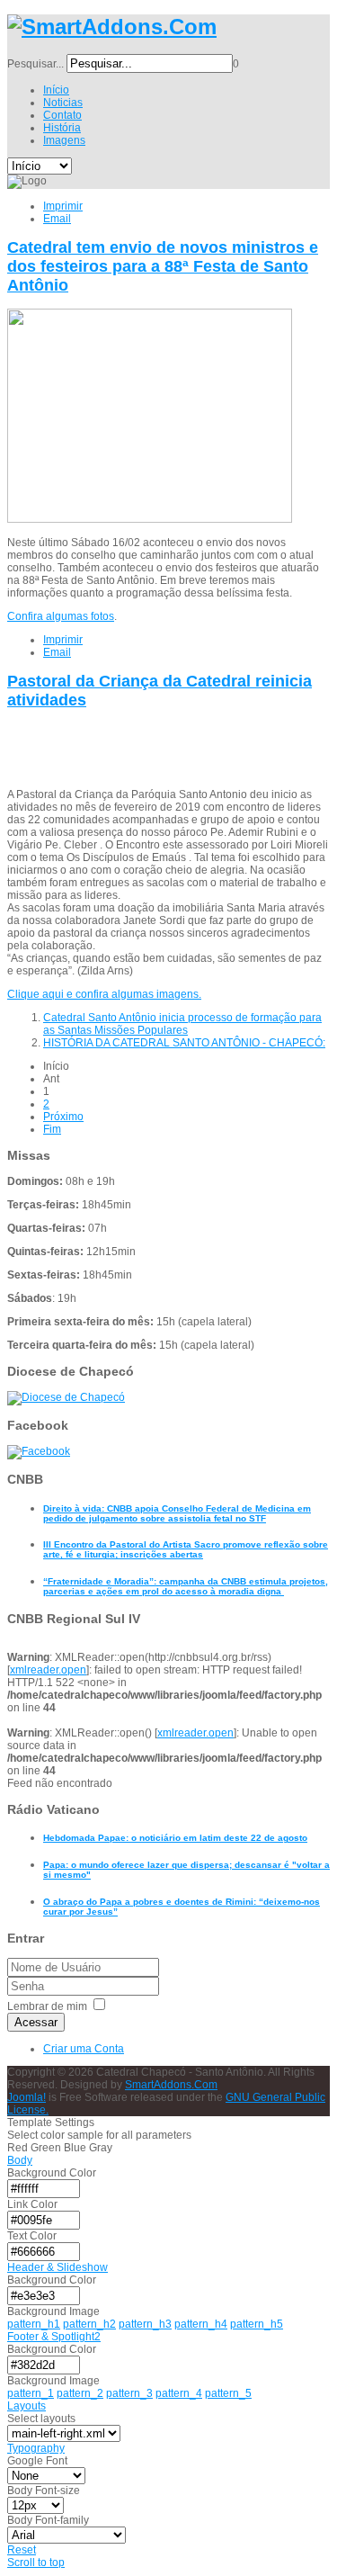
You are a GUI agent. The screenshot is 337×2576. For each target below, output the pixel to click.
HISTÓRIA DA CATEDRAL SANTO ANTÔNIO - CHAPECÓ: (184, 1043)
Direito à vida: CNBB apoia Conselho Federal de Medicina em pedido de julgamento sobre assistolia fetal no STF (177, 1513)
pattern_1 (31, 2393)
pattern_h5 (257, 2324)
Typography (36, 2448)
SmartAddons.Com (171, 2085)
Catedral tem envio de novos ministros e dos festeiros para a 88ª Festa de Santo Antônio (163, 266)
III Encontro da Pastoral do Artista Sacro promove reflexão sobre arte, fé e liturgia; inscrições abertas (186, 1549)
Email (57, 219)
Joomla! (27, 2097)
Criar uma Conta (84, 2049)
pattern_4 (179, 2393)
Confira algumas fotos (61, 616)
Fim (52, 1129)
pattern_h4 (201, 2324)
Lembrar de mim (47, 2006)
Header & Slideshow (58, 2267)
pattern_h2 (89, 2324)
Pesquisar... (35, 64)
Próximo (63, 1117)
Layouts (27, 2406)
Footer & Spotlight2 (54, 2337)
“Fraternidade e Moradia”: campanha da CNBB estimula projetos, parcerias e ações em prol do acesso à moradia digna (186, 1586)
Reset (22, 2550)
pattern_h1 (34, 2324)
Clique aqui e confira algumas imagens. (104, 994)
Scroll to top (36, 2563)
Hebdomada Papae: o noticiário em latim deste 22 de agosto (175, 1838)
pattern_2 (80, 2393)
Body (20, 2160)
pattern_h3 (145, 2324)
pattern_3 (129, 2393)
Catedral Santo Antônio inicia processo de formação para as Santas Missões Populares (182, 1024)
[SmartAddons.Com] (112, 27)
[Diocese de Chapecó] (66, 1397)
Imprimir (63, 206)
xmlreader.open (48, 1670)
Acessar (36, 2022)
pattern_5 (228, 2393)
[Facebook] (39, 1451)
